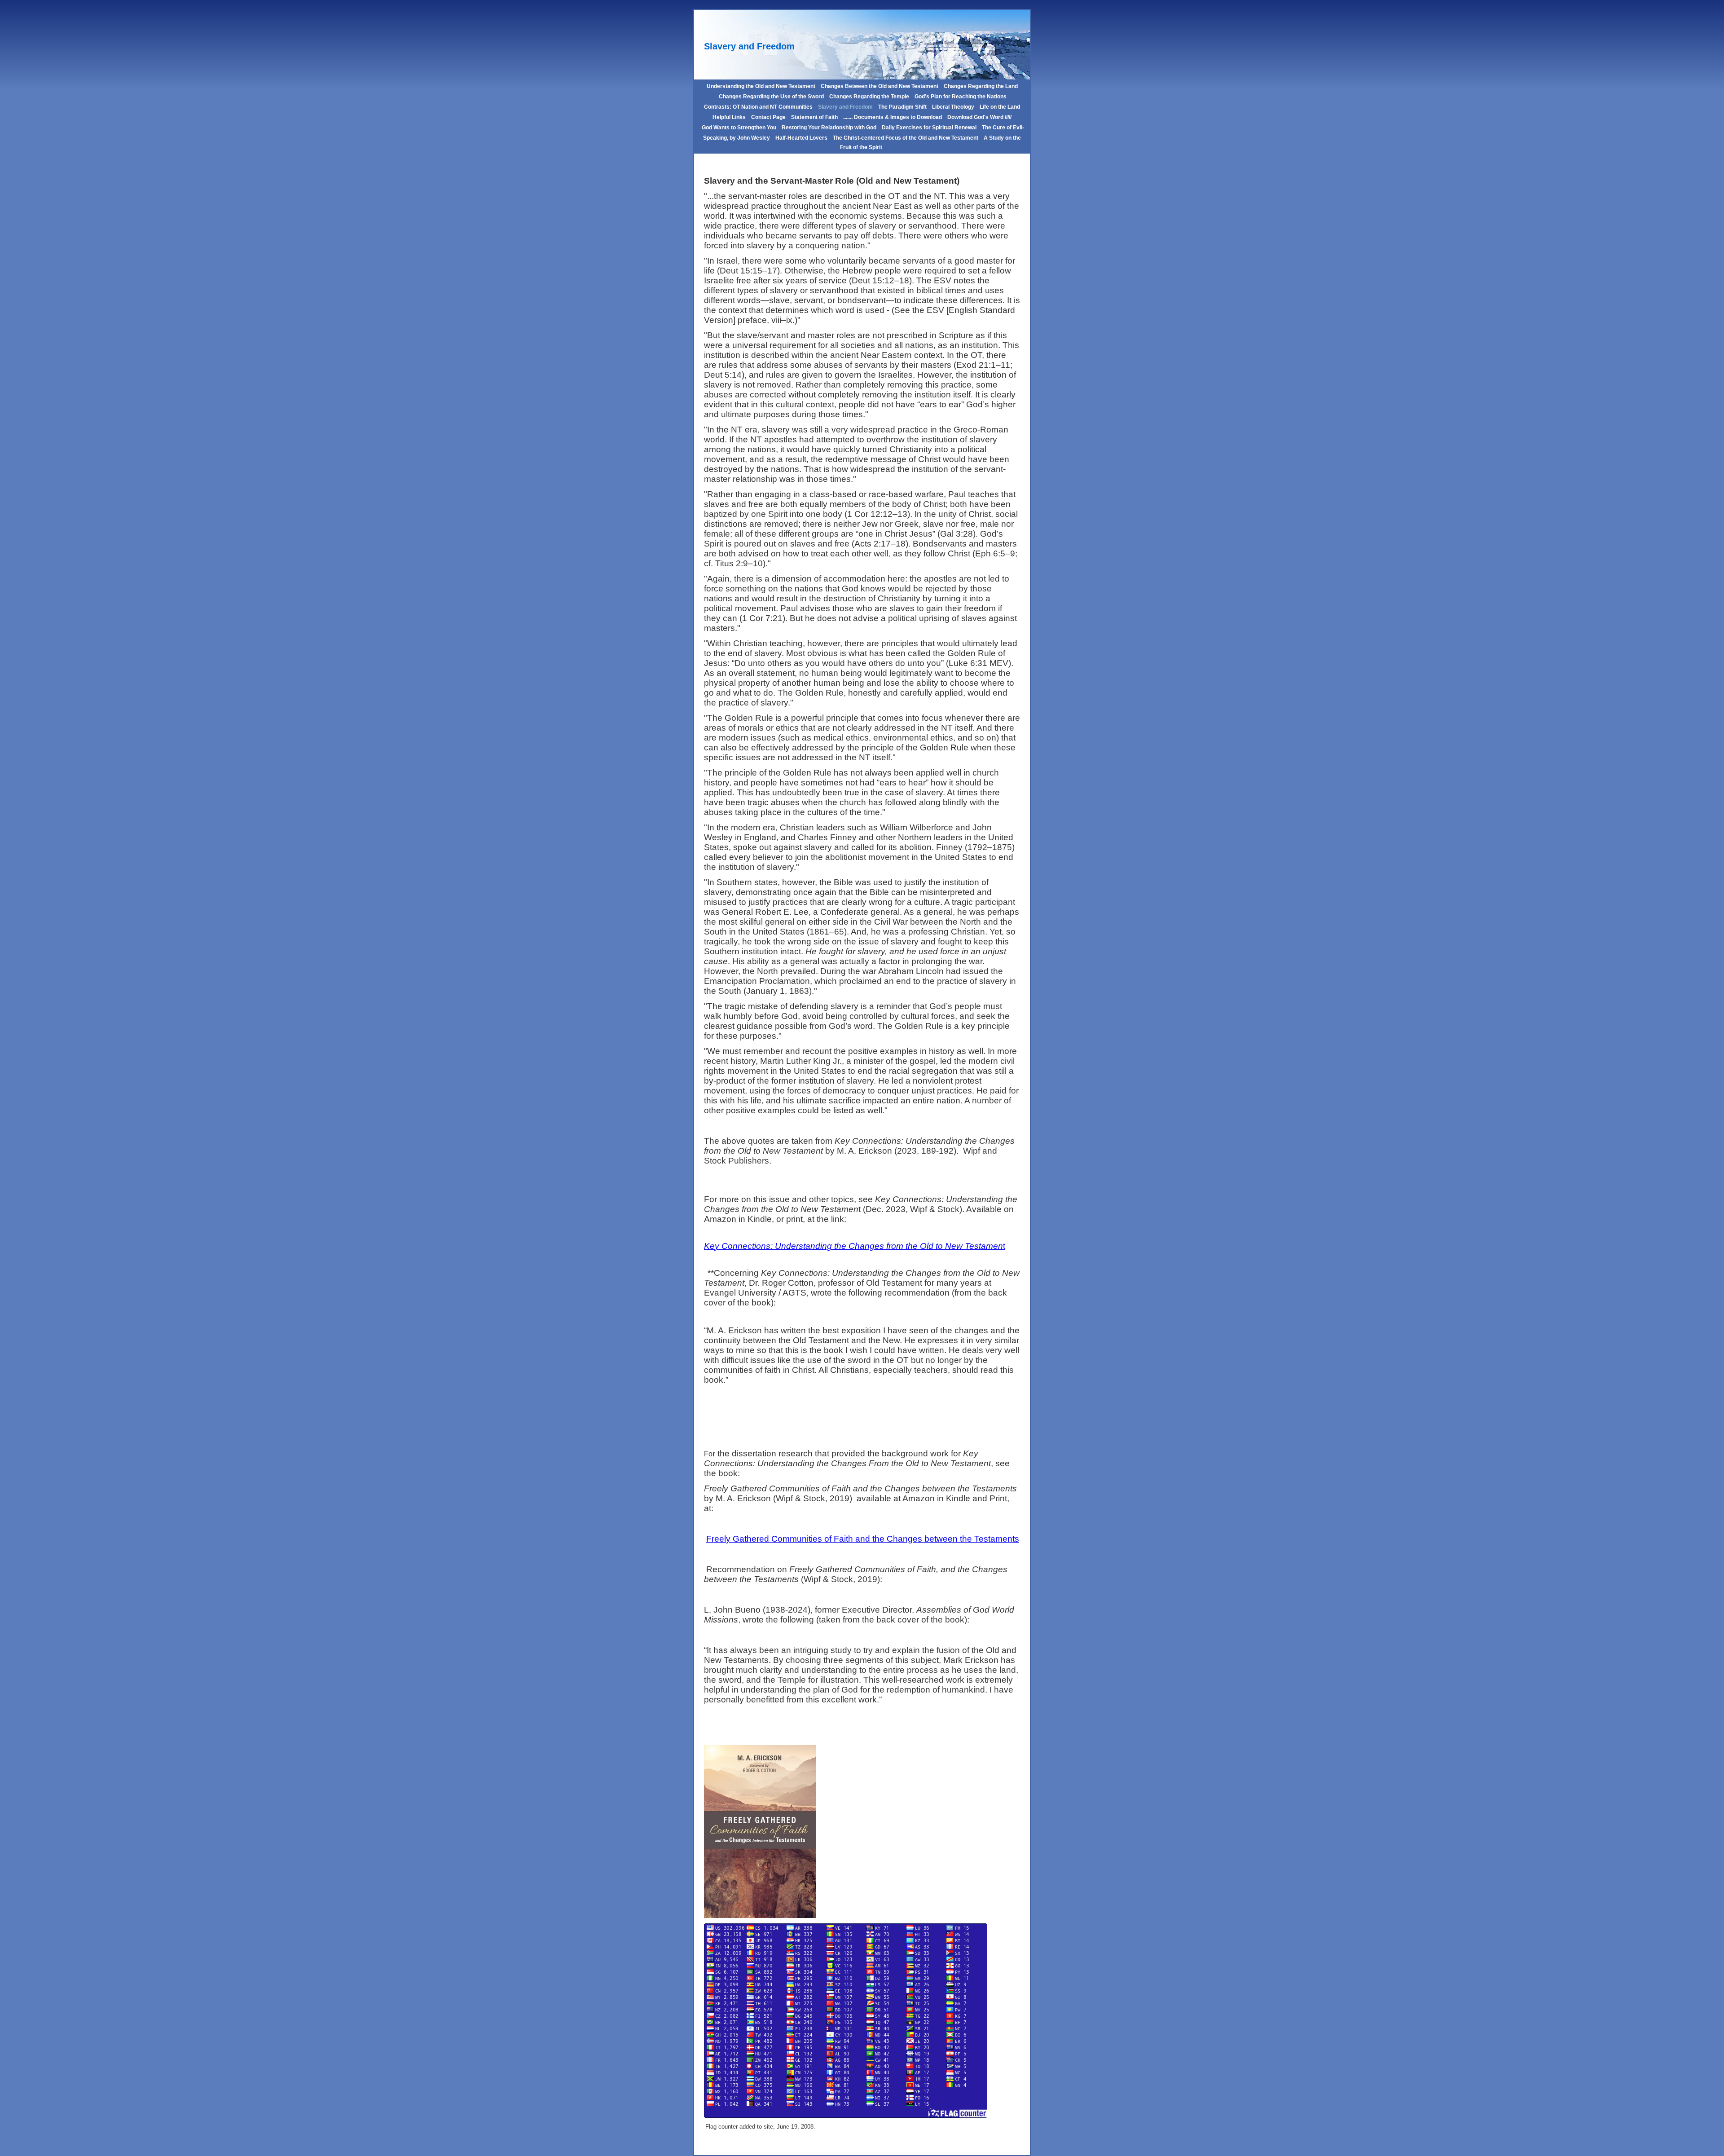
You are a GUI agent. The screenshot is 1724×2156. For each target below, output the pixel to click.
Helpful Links (729, 117)
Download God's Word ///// (979, 117)
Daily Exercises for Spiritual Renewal (929, 128)
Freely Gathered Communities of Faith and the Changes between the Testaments (863, 1539)
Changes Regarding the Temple (869, 97)
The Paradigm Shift (902, 107)
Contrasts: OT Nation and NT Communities (758, 107)
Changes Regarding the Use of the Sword (771, 97)
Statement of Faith (814, 117)
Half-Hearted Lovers (801, 138)
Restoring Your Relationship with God (829, 128)
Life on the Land (1000, 107)
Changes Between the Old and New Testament (880, 86)
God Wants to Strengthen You (739, 128)
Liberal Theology (953, 107)
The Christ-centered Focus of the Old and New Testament (906, 138)
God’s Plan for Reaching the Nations (961, 97)
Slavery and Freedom (845, 107)
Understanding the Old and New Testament (761, 86)
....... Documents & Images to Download (893, 117)
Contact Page (768, 117)
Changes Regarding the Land (981, 86)
